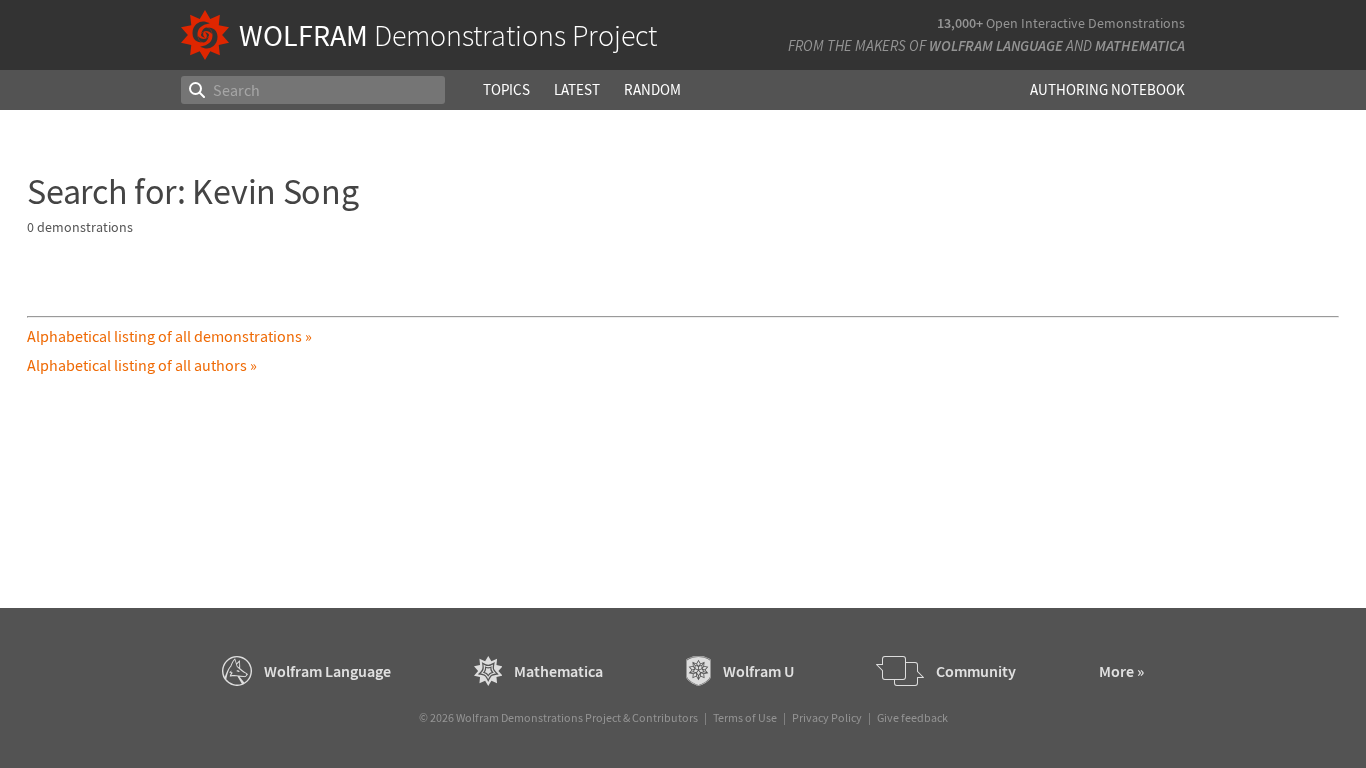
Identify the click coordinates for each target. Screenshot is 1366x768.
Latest (577, 89)
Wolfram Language (996, 45)
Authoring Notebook (1107, 89)
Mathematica (1140, 45)
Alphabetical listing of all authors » (142, 365)
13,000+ (960, 23)
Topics (506, 89)
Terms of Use (745, 717)
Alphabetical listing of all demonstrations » (169, 336)
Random (652, 89)
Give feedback (912, 717)
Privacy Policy (827, 717)
